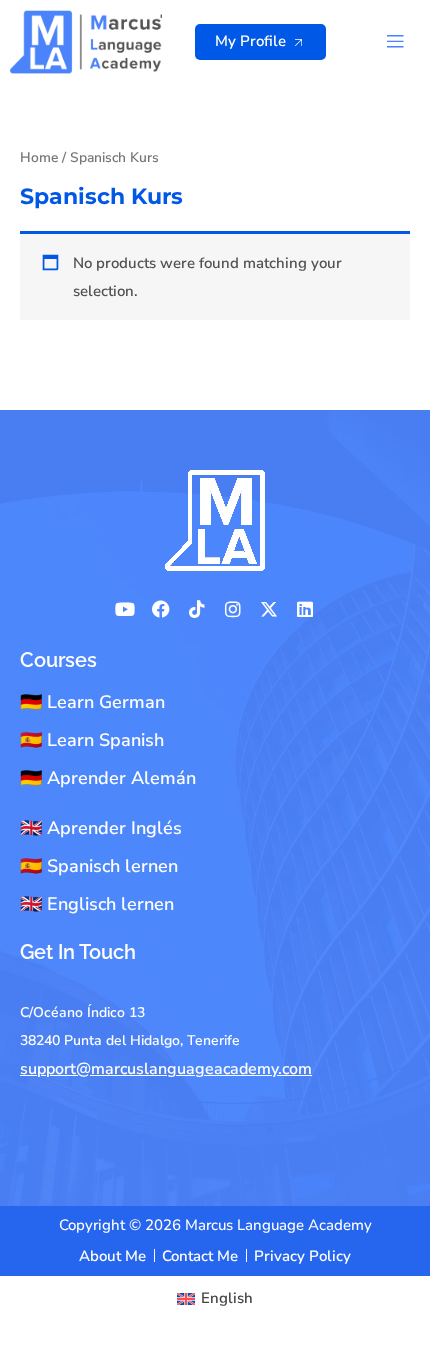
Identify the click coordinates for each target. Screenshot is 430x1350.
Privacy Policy (302, 1256)
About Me (112, 1256)
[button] (394, 41)
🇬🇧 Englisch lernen (97, 904)
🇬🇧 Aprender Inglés (101, 828)
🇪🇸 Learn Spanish (92, 740)
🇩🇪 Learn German (92, 702)
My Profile (250, 41)
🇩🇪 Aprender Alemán (108, 778)
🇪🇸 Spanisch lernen (99, 866)
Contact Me (200, 1256)
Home (39, 157)
